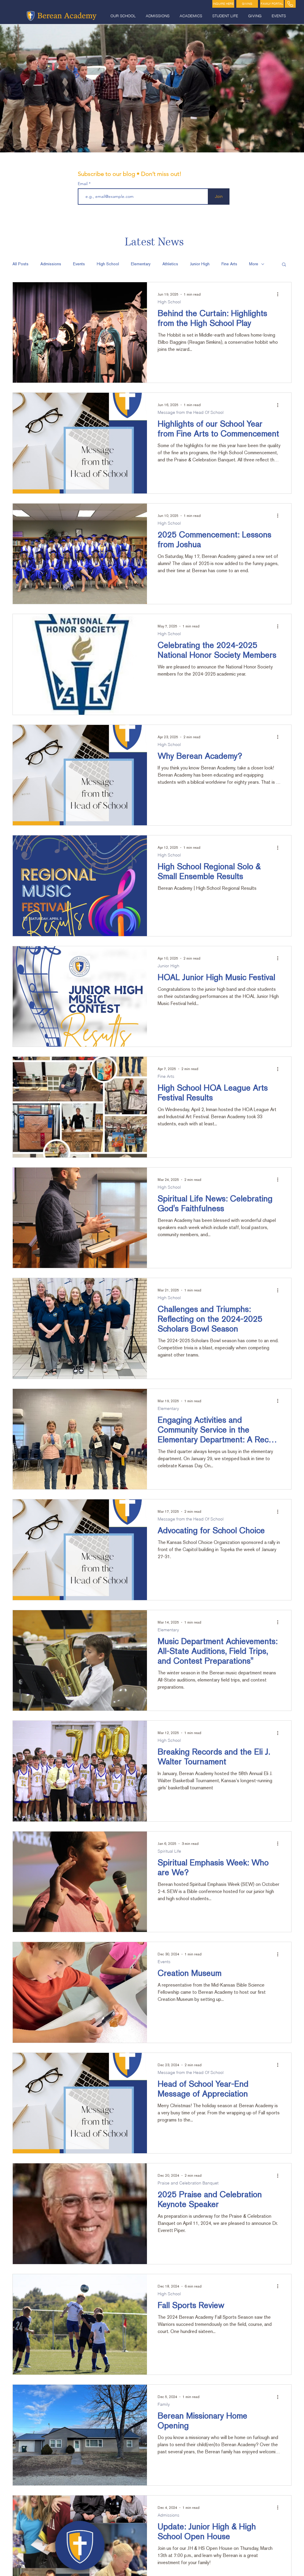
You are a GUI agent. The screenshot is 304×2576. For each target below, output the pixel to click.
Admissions (51, 264)
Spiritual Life (169, 1851)
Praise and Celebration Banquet (188, 2183)
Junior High (200, 264)
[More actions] (280, 294)
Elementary (141, 264)
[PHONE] (290, 4)
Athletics (170, 264)
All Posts (20, 264)
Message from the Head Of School (191, 412)
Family (164, 2404)
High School (108, 264)
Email (83, 184)
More (254, 264)
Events (79, 264)
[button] (124, 16)
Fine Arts (229, 264)
